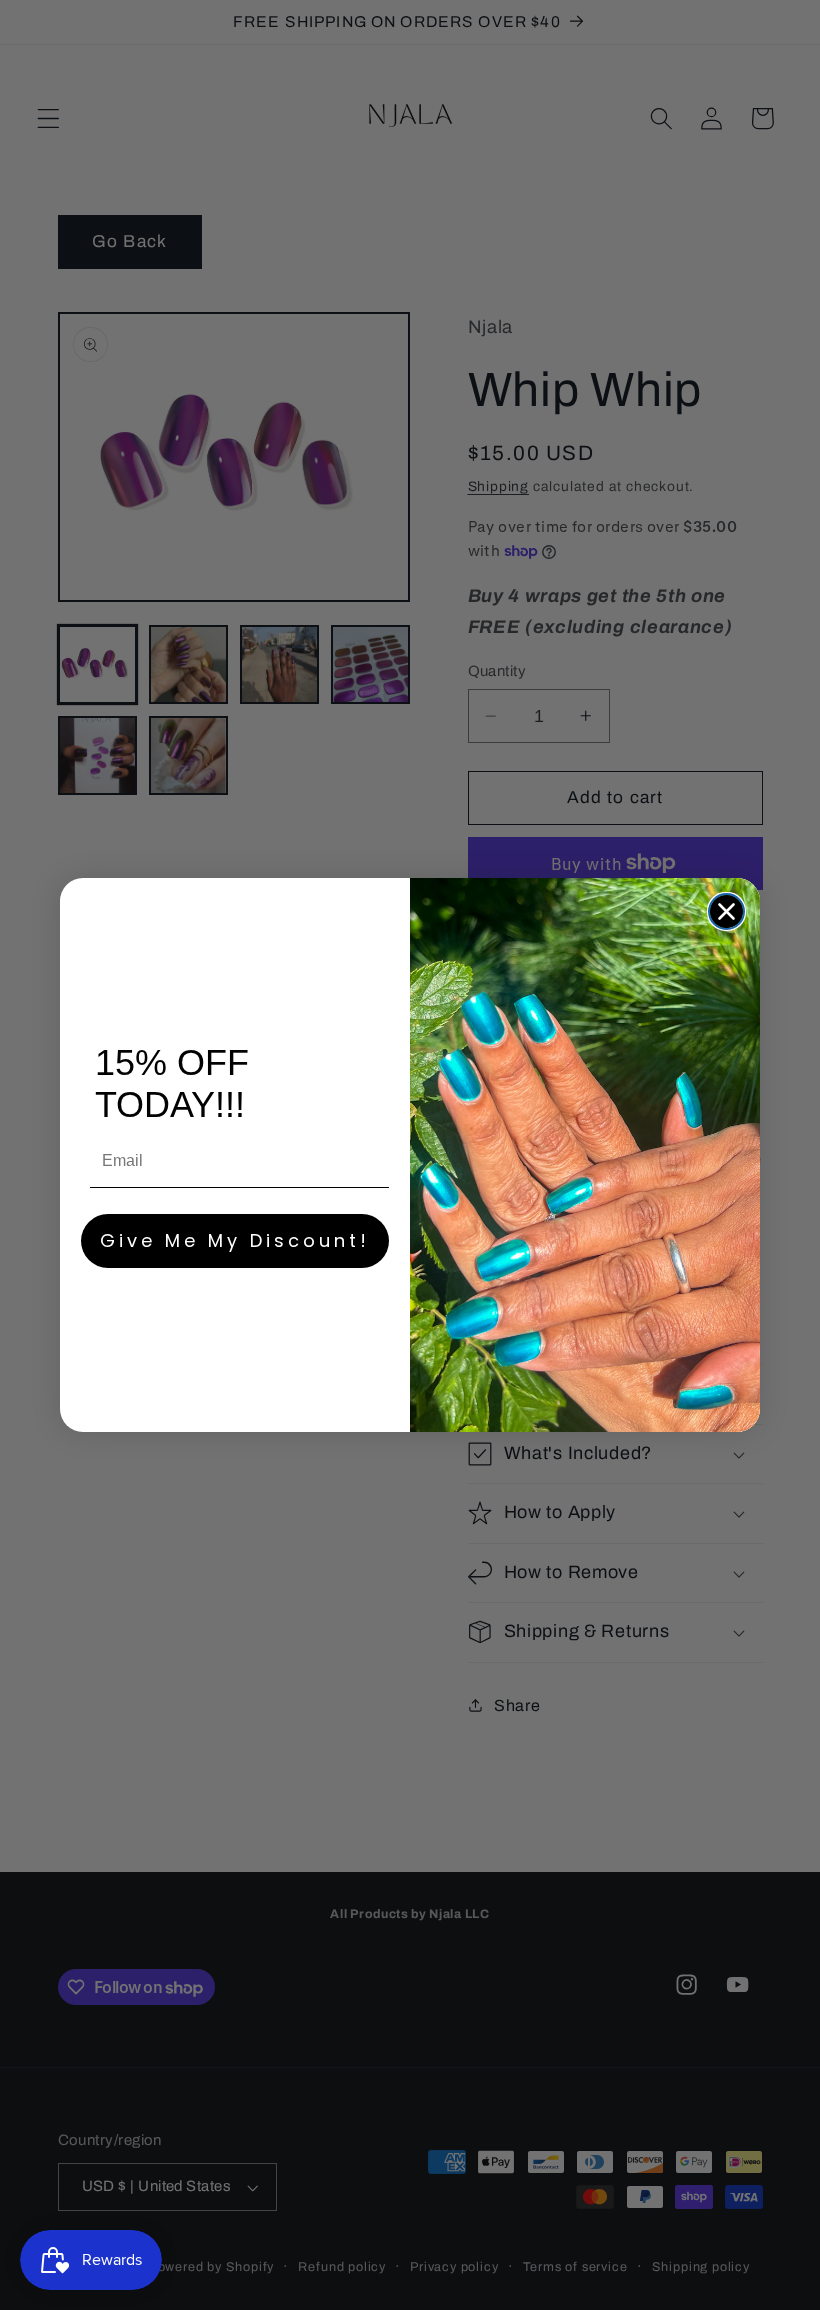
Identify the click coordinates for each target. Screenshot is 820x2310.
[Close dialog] (726, 911)
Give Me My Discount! (235, 1240)
